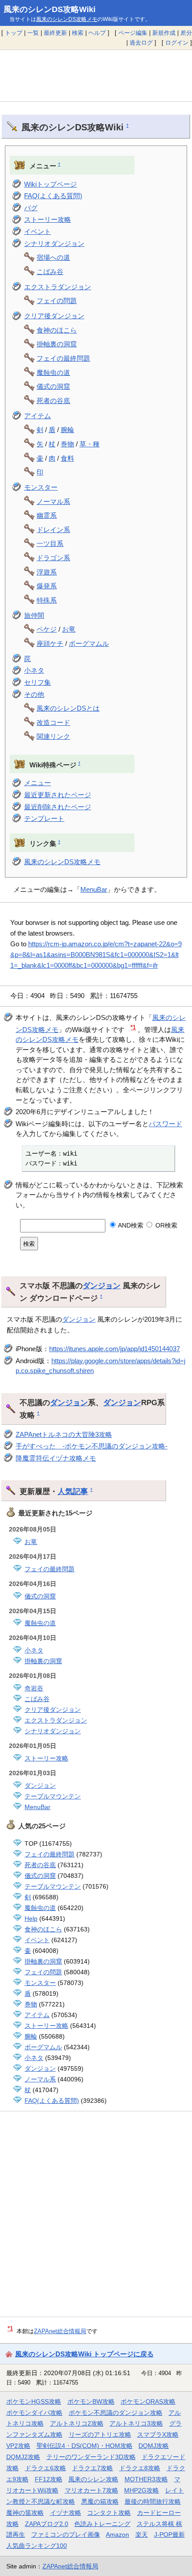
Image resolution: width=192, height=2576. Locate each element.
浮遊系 (47, 572)
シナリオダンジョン (54, 243)
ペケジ (47, 629)
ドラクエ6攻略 (46, 2468)
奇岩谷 (34, 1688)
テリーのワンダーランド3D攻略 (91, 2457)
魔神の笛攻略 (25, 2513)
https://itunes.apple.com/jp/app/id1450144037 (115, 1349)
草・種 (90, 444)
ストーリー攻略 (48, 219)
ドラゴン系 (53, 558)
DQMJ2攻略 (23, 2457)
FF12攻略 (49, 2479)
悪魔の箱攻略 (100, 2501)
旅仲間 (34, 615)
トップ (14, 33)
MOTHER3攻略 (146, 2479)
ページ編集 (133, 33)
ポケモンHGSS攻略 (34, 2401)
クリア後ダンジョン (54, 316)
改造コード (53, 722)
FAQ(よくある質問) (53, 196)
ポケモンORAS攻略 (148, 2401)
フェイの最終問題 (63, 358)
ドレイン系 (53, 530)
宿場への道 (53, 257)
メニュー (38, 783)
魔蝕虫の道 (53, 372)
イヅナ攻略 (66, 2513)
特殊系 (47, 600)
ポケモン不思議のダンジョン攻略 (116, 2413)
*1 (133, 1027)
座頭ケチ (50, 643)
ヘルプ (97, 33)
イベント (38, 231)
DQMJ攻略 (154, 2446)
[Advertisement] (96, 75)
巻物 (67, 444)
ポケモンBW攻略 (91, 2401)
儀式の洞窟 (53, 386)
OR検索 (165, 1225)
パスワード (165, 1124)
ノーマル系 (53, 501)
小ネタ (34, 670)
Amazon (117, 2534)
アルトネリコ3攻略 (136, 2423)
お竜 (69, 629)
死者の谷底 (53, 401)
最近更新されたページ (58, 795)
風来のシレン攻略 (93, 2479)
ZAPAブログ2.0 (47, 2524)
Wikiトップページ (50, 184)
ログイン (177, 43)
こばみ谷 (50, 272)
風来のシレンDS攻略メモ (67, 19)
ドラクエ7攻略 (92, 2468)
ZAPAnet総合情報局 (60, 2331)
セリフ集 (38, 682)
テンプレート (44, 818)
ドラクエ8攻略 (140, 2468)
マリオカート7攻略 (92, 2490)
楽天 (142, 2534)
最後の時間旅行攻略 (153, 2501)
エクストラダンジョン (58, 287)
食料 (67, 458)
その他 (34, 694)
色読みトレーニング (102, 2524)
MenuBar (94, 889)
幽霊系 (47, 515)
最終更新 (55, 33)
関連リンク (53, 736)
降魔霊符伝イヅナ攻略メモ (56, 1458)
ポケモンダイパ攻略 (34, 2413)
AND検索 (130, 1225)
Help (31, 1918)
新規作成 (164, 33)
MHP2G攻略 (142, 2490)
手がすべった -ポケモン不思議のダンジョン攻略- (92, 1446)
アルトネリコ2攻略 (77, 2423)
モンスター (41, 487)
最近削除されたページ (58, 807)
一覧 (33, 33)
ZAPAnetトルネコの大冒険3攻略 (64, 1434)
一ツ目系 (50, 543)
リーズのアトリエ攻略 (100, 2435)
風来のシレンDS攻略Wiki (50, 9)
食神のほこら (57, 330)
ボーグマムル (89, 643)
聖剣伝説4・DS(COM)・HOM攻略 (85, 2446)
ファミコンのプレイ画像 (66, 2534)
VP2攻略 (18, 2446)
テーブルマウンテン (53, 1796)
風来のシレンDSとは (68, 708)
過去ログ (141, 43)
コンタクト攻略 (109, 2513)
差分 (186, 33)
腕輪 (67, 430)
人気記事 (73, 1491)
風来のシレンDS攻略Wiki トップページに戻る (84, 2354)
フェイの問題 (57, 301)
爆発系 (47, 586)
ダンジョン (102, 1286)
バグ (31, 208)
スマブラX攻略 (158, 2435)
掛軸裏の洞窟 (57, 344)
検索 (78, 33)
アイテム (38, 416)
